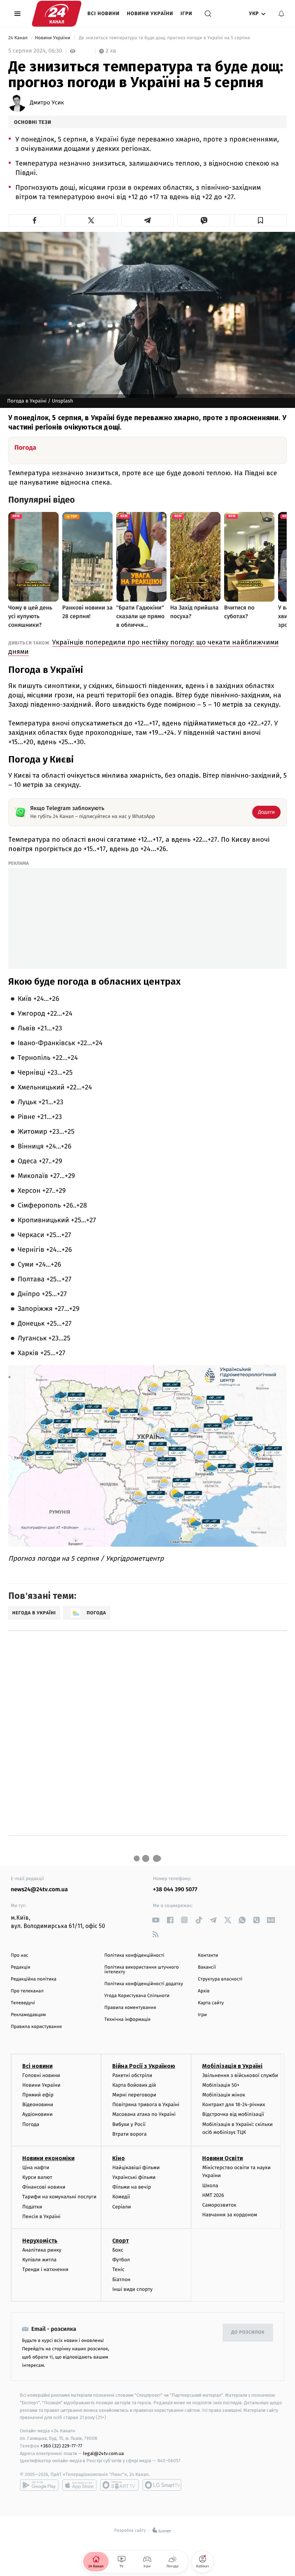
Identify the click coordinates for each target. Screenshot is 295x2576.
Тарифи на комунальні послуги (59, 2197)
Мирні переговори (134, 2095)
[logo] (57, 14)
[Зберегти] (260, 220)
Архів (204, 1991)
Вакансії (207, 1967)
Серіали (122, 2207)
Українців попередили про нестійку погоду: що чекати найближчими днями (144, 647)
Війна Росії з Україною (144, 2066)
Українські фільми (134, 2177)
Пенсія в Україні (41, 2217)
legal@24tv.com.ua (103, 2453)
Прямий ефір (38, 2095)
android (39, 2485)
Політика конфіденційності (134, 1955)
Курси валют (37, 2177)
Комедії (121, 2197)
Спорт (121, 2241)
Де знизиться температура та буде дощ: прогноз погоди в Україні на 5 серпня (164, 38)
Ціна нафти (36, 2168)
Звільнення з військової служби (240, 2075)
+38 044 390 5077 (175, 1890)
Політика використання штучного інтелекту (142, 1970)
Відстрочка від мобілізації (233, 2114)
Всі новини (104, 14)
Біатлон (121, 2280)
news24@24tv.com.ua (39, 1890)
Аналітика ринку (42, 2250)
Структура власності (220, 1979)
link (156, 1920)
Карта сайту (211, 2003)
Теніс (118, 2269)
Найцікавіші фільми (136, 2168)
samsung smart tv (162, 2485)
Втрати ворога (129, 2134)
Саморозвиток (219, 2205)
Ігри (187, 14)
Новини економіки (48, 2158)
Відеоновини (38, 2105)
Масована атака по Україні (144, 2114)
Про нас (20, 1955)
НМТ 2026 (213, 2195)
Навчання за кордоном (230, 2215)
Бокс (118, 2250)
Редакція (21, 1967)
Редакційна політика (34, 1979)
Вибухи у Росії (129, 2124)
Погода (31, 2124)
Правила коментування (130, 2008)
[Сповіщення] (281, 14)
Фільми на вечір (131, 2187)
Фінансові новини (44, 2187)
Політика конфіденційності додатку (144, 1984)
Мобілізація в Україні (232, 2066)
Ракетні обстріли (132, 2075)
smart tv (119, 2485)
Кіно (119, 2158)
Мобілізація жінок (224, 2095)
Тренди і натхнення (45, 2269)
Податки (32, 2207)
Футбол (121, 2260)
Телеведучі (23, 2003)
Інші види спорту (132, 2289)
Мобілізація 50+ (221, 2085)
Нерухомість (40, 2241)
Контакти (208, 1955)
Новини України (150, 14)
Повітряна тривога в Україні (146, 2105)
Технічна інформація (127, 2020)
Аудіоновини (37, 2114)
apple (79, 2485)
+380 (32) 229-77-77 (61, 2446)
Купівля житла (39, 2260)
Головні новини (41, 2075)
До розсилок (248, 2332)
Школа (210, 2186)
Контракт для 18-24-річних (233, 2105)
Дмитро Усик (47, 103)
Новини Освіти (223, 2158)
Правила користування (36, 2027)
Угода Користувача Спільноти (137, 1996)
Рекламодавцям (28, 2015)
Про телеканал (27, 1991)
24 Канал (19, 38)
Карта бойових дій (134, 2085)
